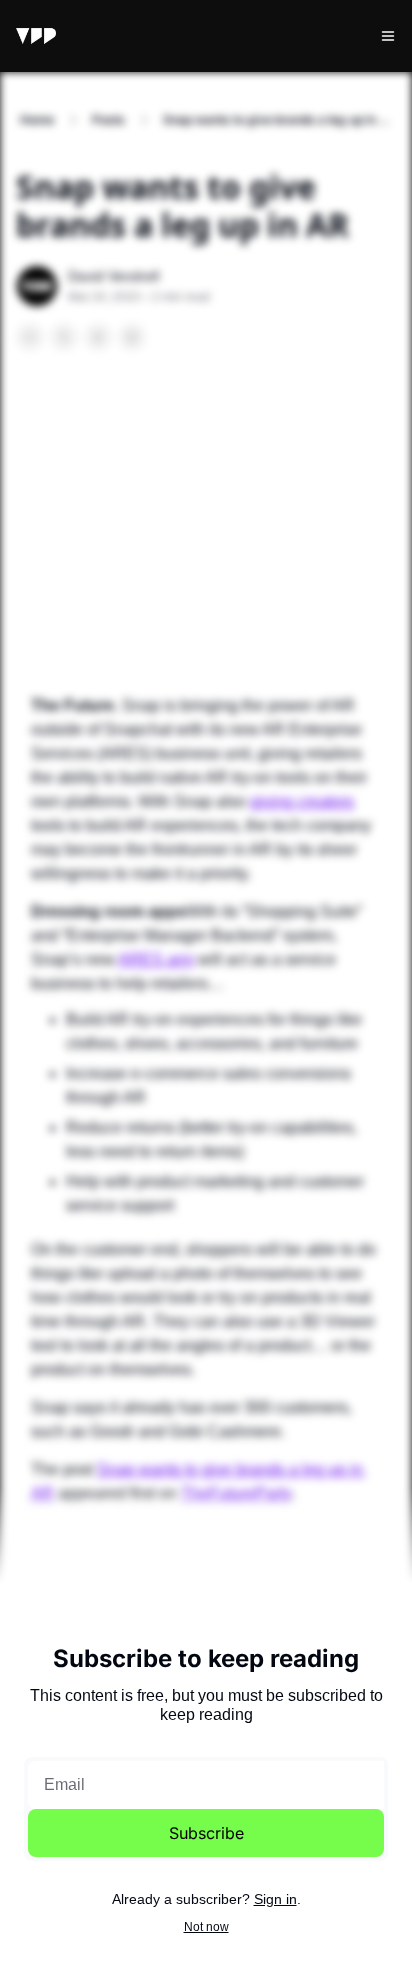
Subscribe (206, 1833)
